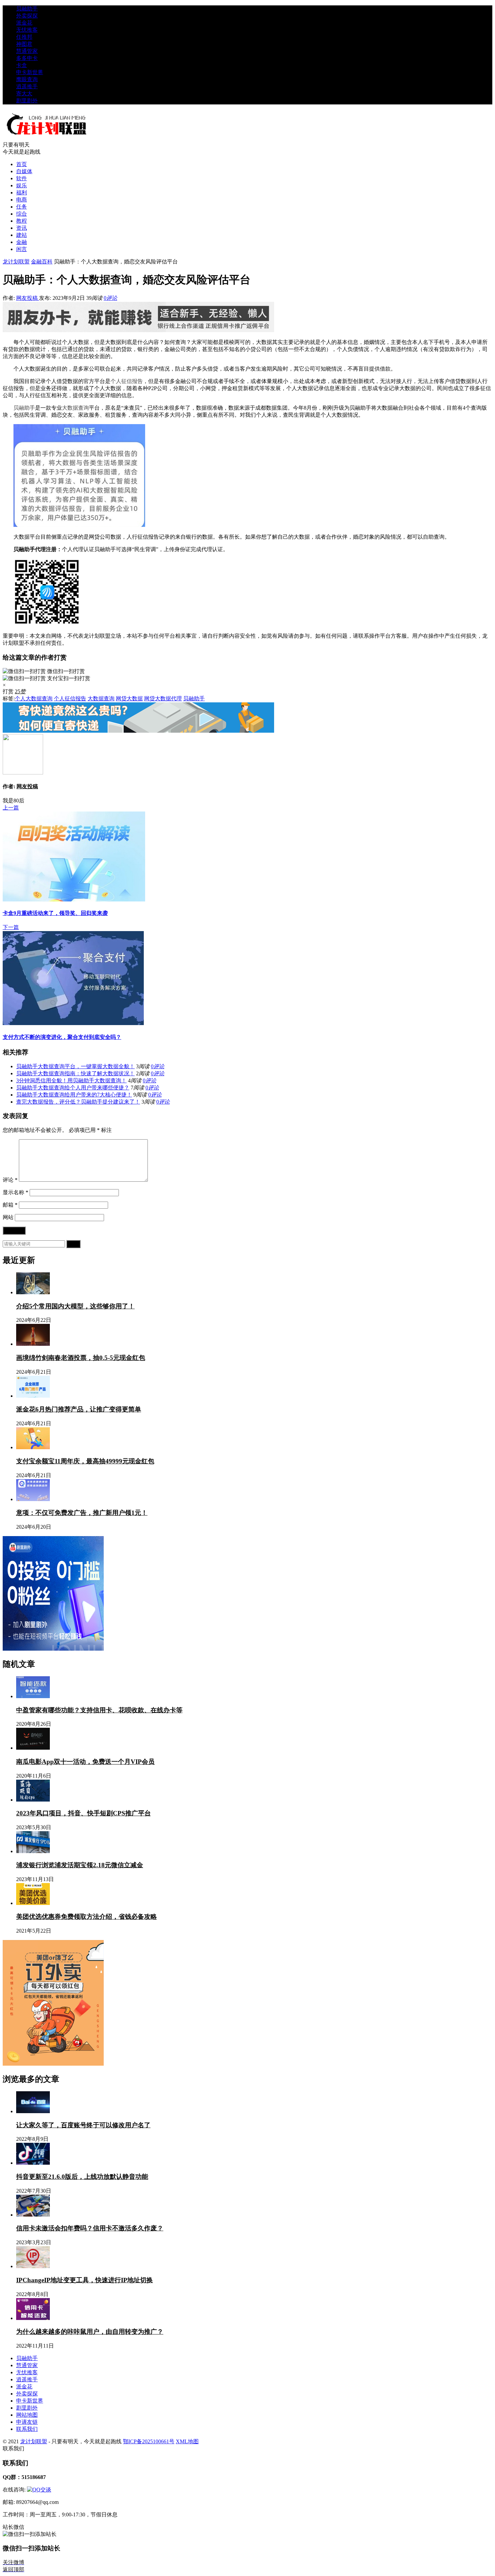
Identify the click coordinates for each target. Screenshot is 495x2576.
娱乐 (22, 185)
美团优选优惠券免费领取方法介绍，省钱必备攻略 (87, 1917)
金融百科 (42, 262)
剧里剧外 (27, 101)
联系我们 (27, 2429)
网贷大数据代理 (163, 698)
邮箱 (10, 1205)
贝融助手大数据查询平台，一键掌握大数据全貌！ (75, 1066)
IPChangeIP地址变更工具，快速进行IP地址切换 (85, 2280)
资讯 (22, 228)
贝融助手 (27, 9)
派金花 (24, 23)
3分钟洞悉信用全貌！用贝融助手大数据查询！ (71, 1080)
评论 (10, 1180)
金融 (22, 242)
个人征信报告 (127, 381)
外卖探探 (27, 16)
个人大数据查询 (34, 698)
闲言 (22, 249)
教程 (22, 221)
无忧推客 (27, 30)
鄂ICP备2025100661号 (149, 2441)
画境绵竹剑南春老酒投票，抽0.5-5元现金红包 (81, 1358)
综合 (22, 214)
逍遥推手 (27, 86)
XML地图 (187, 2441)
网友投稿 (28, 298)
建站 (22, 235)
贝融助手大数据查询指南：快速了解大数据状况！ (75, 1073)
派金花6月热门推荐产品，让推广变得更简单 (79, 1409)
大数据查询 (75, 408)
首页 (22, 164)
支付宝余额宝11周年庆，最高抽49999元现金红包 (85, 1461)
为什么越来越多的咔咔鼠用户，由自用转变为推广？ (90, 2332)
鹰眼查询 (27, 79)
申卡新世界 (30, 72)
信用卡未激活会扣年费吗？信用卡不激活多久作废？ (90, 2228)
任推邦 (24, 37)
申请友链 (27, 2422)
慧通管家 (27, 51)
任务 (22, 207)
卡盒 (22, 65)
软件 (22, 178)
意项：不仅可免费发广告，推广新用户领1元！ (82, 1513)
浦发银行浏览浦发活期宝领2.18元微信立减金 (80, 1865)
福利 (22, 193)
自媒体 (24, 171)
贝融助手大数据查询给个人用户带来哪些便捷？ (73, 1088)
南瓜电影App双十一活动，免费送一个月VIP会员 (85, 1762)
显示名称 (15, 1192)
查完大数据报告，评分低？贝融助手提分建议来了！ (78, 1102)
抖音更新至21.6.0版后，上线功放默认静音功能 (82, 2177)
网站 (8, 1217)
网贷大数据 (129, 698)
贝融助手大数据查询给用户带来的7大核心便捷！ (74, 1095)
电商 (22, 200)
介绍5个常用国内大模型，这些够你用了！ (75, 1306)
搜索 (73, 1244)
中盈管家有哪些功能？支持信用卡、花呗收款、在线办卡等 (99, 1710)
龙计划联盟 (16, 262)
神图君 (24, 44)
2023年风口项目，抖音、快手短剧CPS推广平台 (84, 1813)
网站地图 (27, 2415)
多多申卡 (27, 58)
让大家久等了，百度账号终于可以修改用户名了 (83, 2125)
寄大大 (24, 93)
